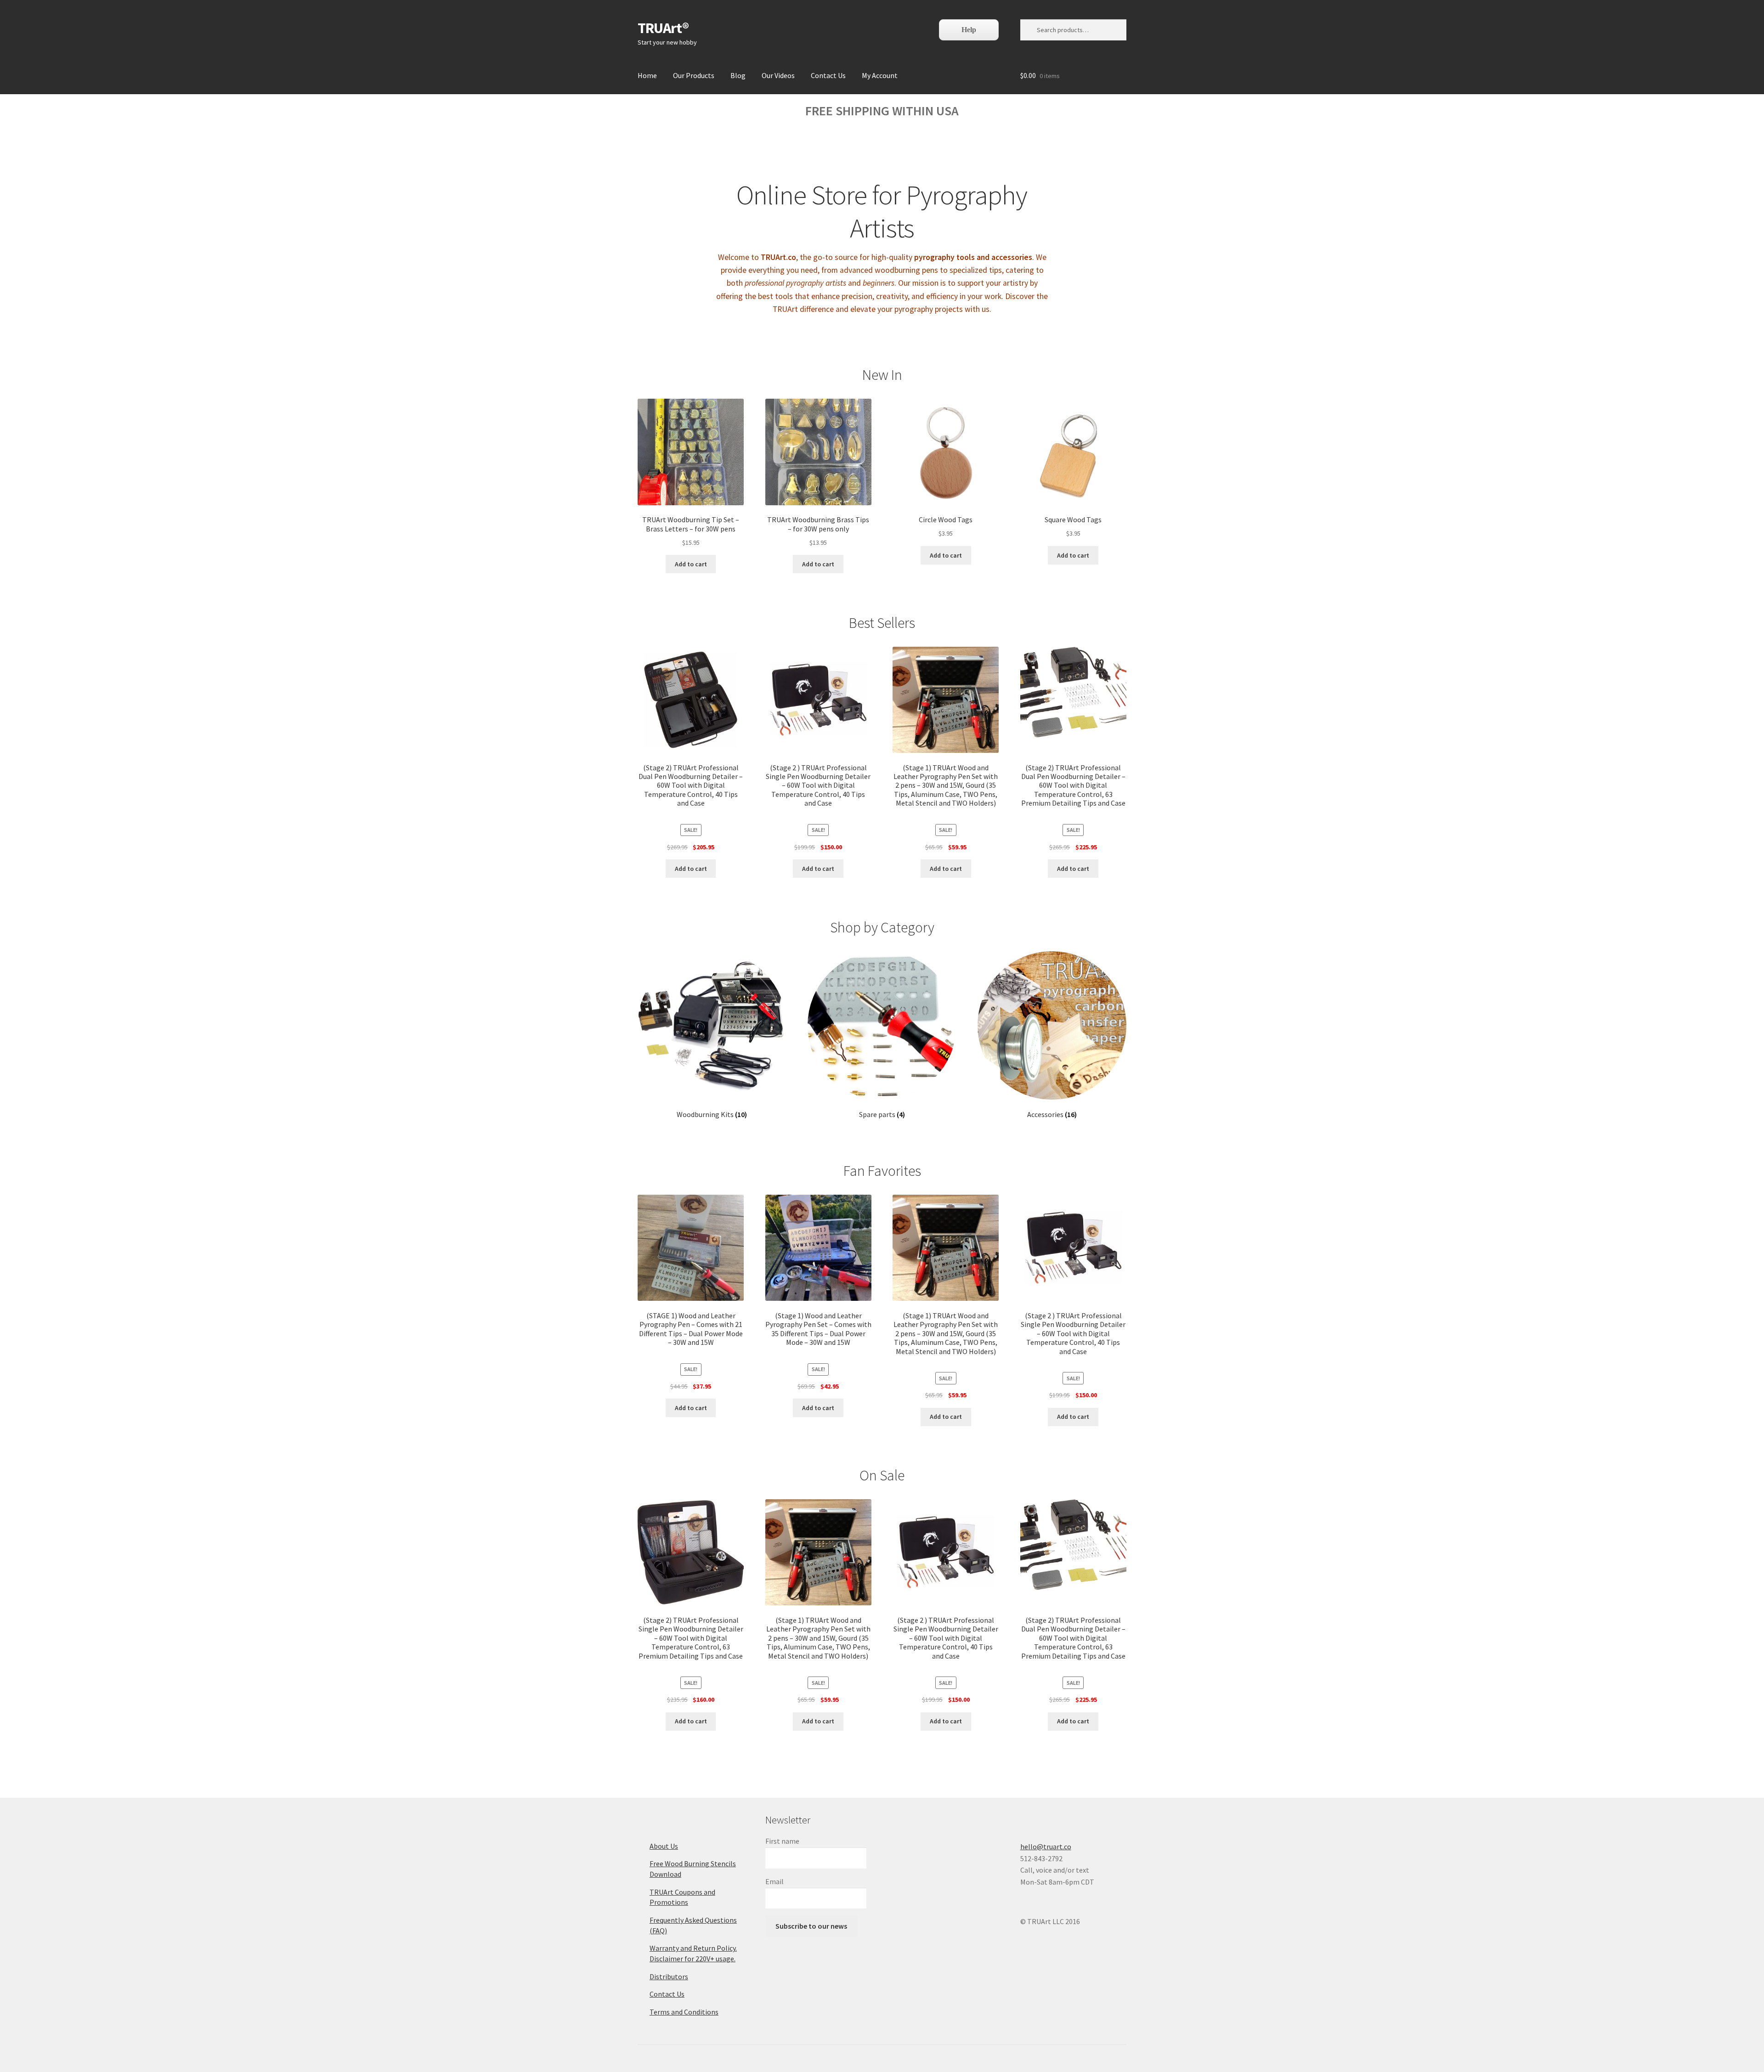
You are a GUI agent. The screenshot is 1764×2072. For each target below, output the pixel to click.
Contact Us (828, 75)
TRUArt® (663, 28)
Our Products (694, 75)
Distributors (669, 1976)
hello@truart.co (1046, 1846)
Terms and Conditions (684, 2012)
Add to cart (691, 564)
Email (775, 1881)
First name (782, 1841)
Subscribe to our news (811, 1926)
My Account (880, 75)
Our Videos (778, 75)
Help (969, 30)
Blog (738, 75)
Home (647, 75)
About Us (664, 1846)
